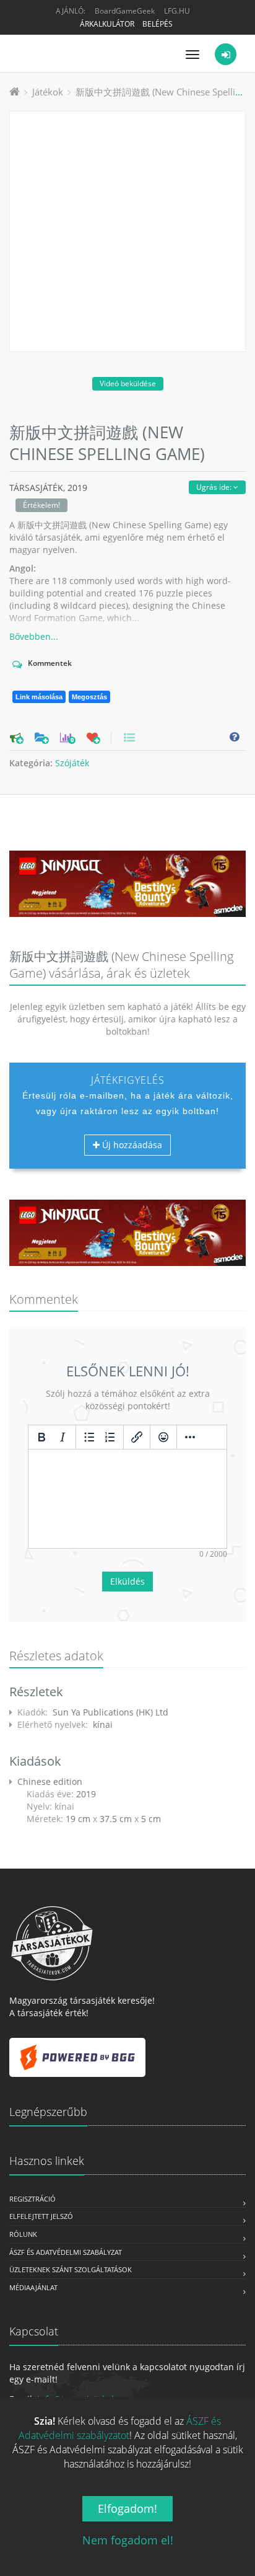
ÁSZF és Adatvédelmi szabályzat (66, 2252)
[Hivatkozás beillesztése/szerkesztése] (137, 1437)
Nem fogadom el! (128, 2540)
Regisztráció (32, 2199)
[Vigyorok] (163, 1437)
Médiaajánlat (33, 2287)
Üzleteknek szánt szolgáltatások (71, 2269)
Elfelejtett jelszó (41, 2216)
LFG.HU (177, 11)
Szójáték (72, 763)
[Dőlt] (63, 1437)
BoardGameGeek (125, 11)
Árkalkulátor (107, 24)
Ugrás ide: (215, 487)
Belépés (158, 24)
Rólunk (23, 2234)
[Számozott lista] (110, 1437)
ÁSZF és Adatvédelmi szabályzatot (120, 2428)
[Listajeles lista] (89, 1437)
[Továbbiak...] (190, 1437)
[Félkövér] (41, 1437)
